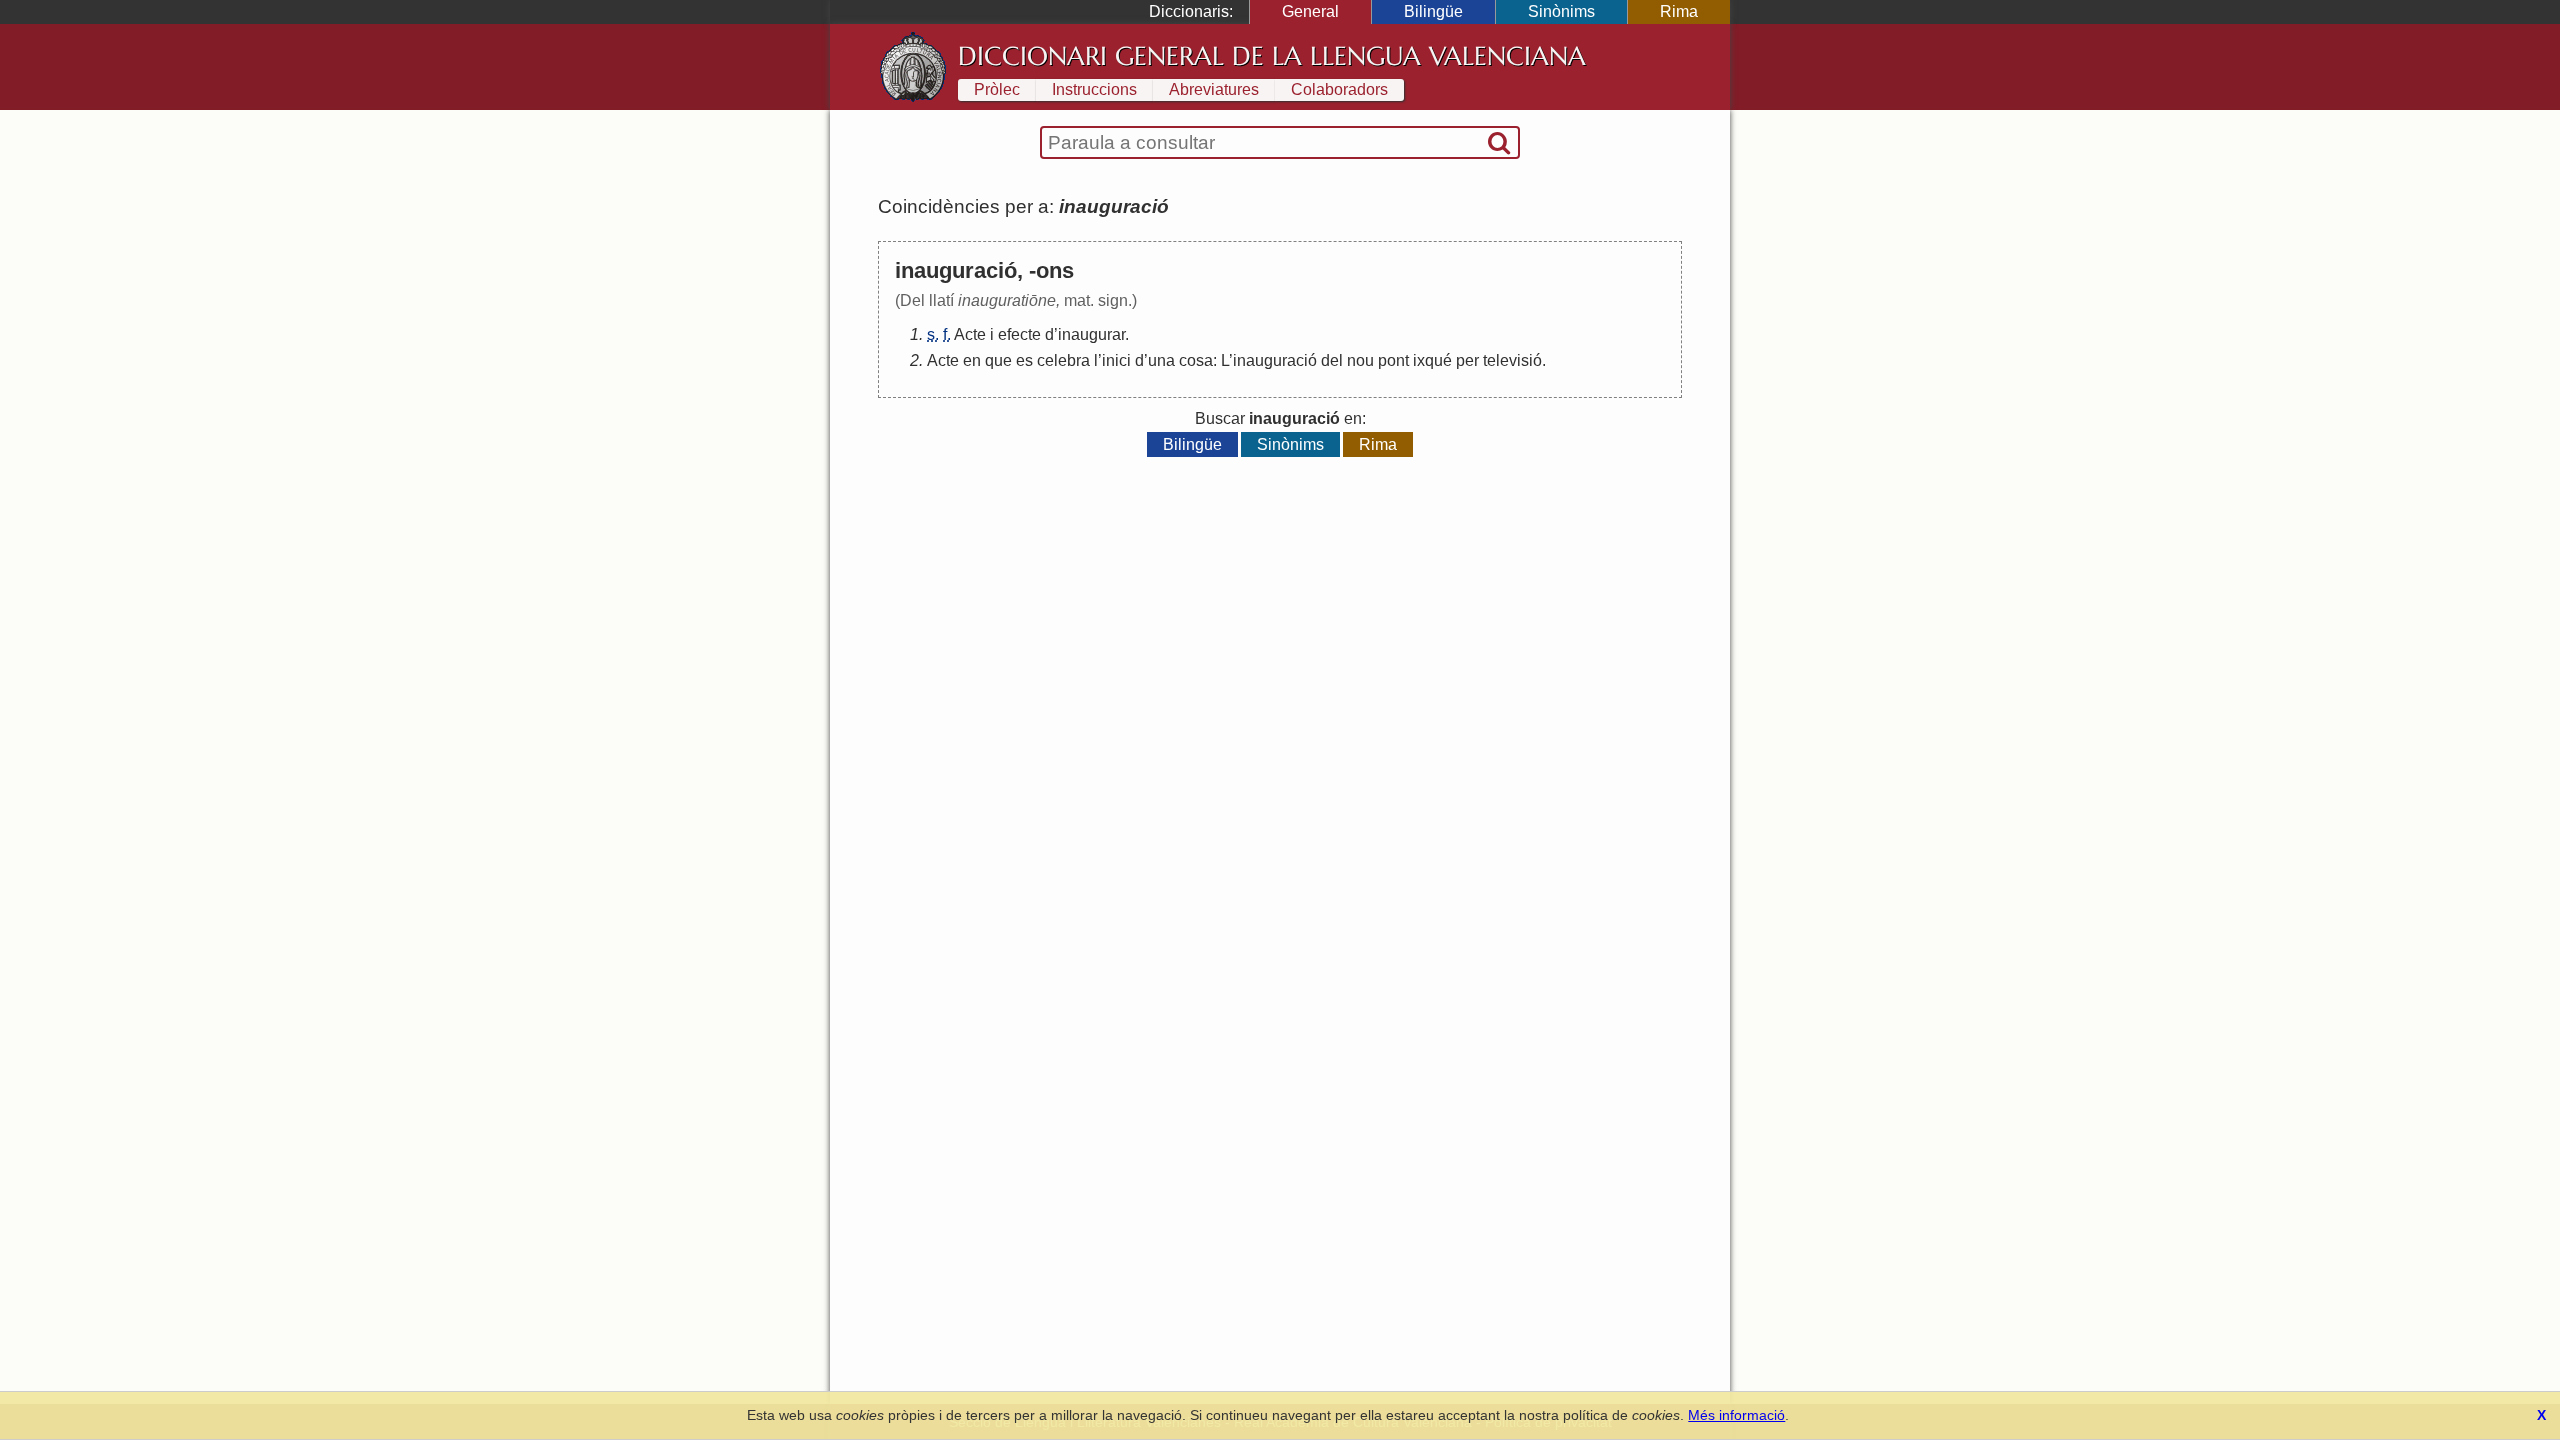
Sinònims (1561, 11)
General (1310, 11)
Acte (970, 334)
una (1161, 360)
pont (1393, 360)
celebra (1063, 360)
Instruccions (1094, 89)
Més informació (1736, 1415)
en (972, 360)
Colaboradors (1339, 89)
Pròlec (997, 89)
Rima (1679, 11)
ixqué (1432, 360)
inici (1116, 360)
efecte (1019, 334)
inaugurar (1091, 334)
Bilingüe (1433, 11)
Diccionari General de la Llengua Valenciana (1272, 56)
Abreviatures (1214, 89)
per (1467, 360)
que (998, 360)
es (1024, 360)
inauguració (1275, 360)
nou (1360, 360)
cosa (1196, 360)
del (1332, 360)
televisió (1512, 360)
